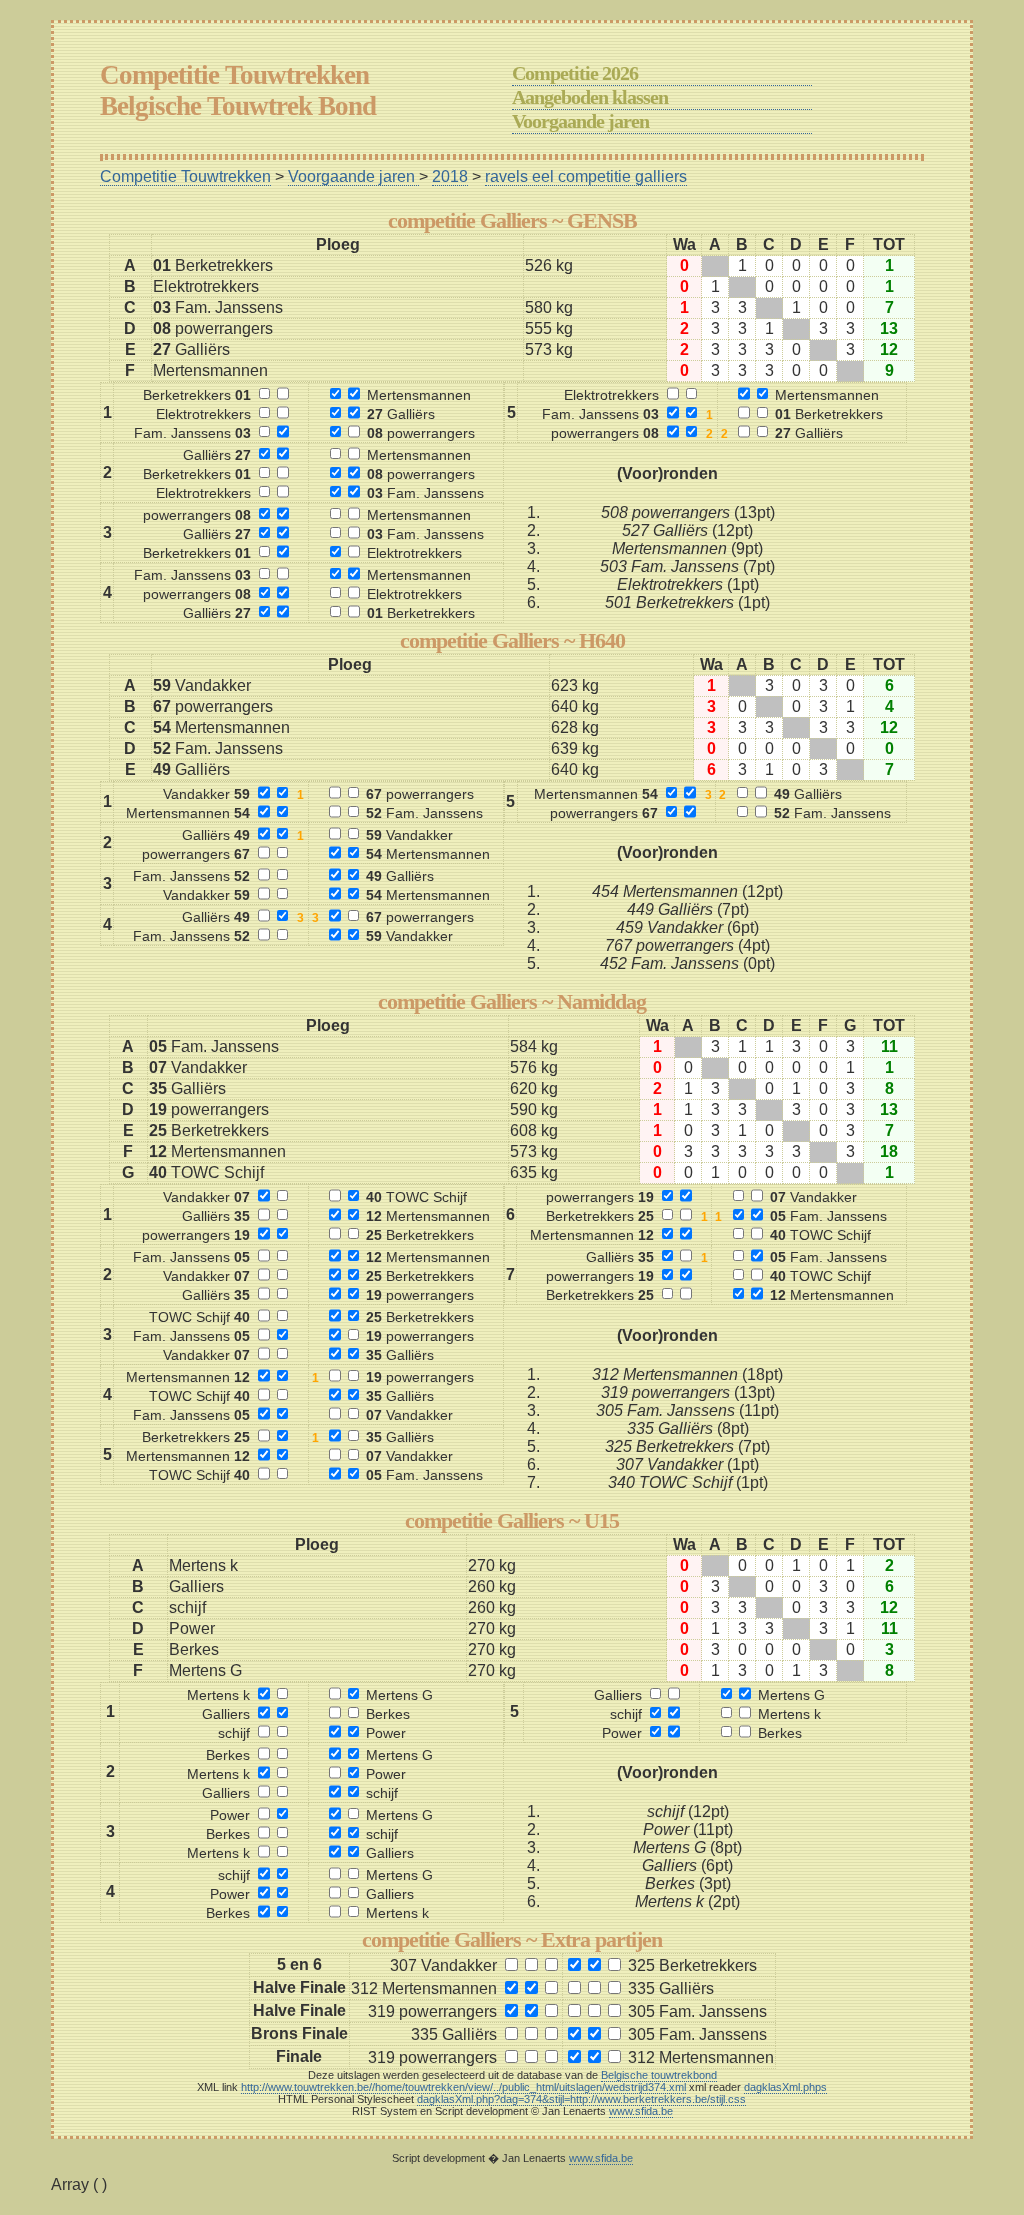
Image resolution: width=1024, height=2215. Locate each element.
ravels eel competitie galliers (586, 176)
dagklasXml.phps (785, 2087)
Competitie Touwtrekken (185, 176)
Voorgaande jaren (580, 121)
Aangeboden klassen (590, 97)
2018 (450, 176)
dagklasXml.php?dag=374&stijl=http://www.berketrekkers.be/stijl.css (581, 2099)
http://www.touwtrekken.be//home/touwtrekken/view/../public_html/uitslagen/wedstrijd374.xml (463, 2087)
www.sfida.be (641, 2111)
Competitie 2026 (575, 73)
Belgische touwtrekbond (659, 2075)
